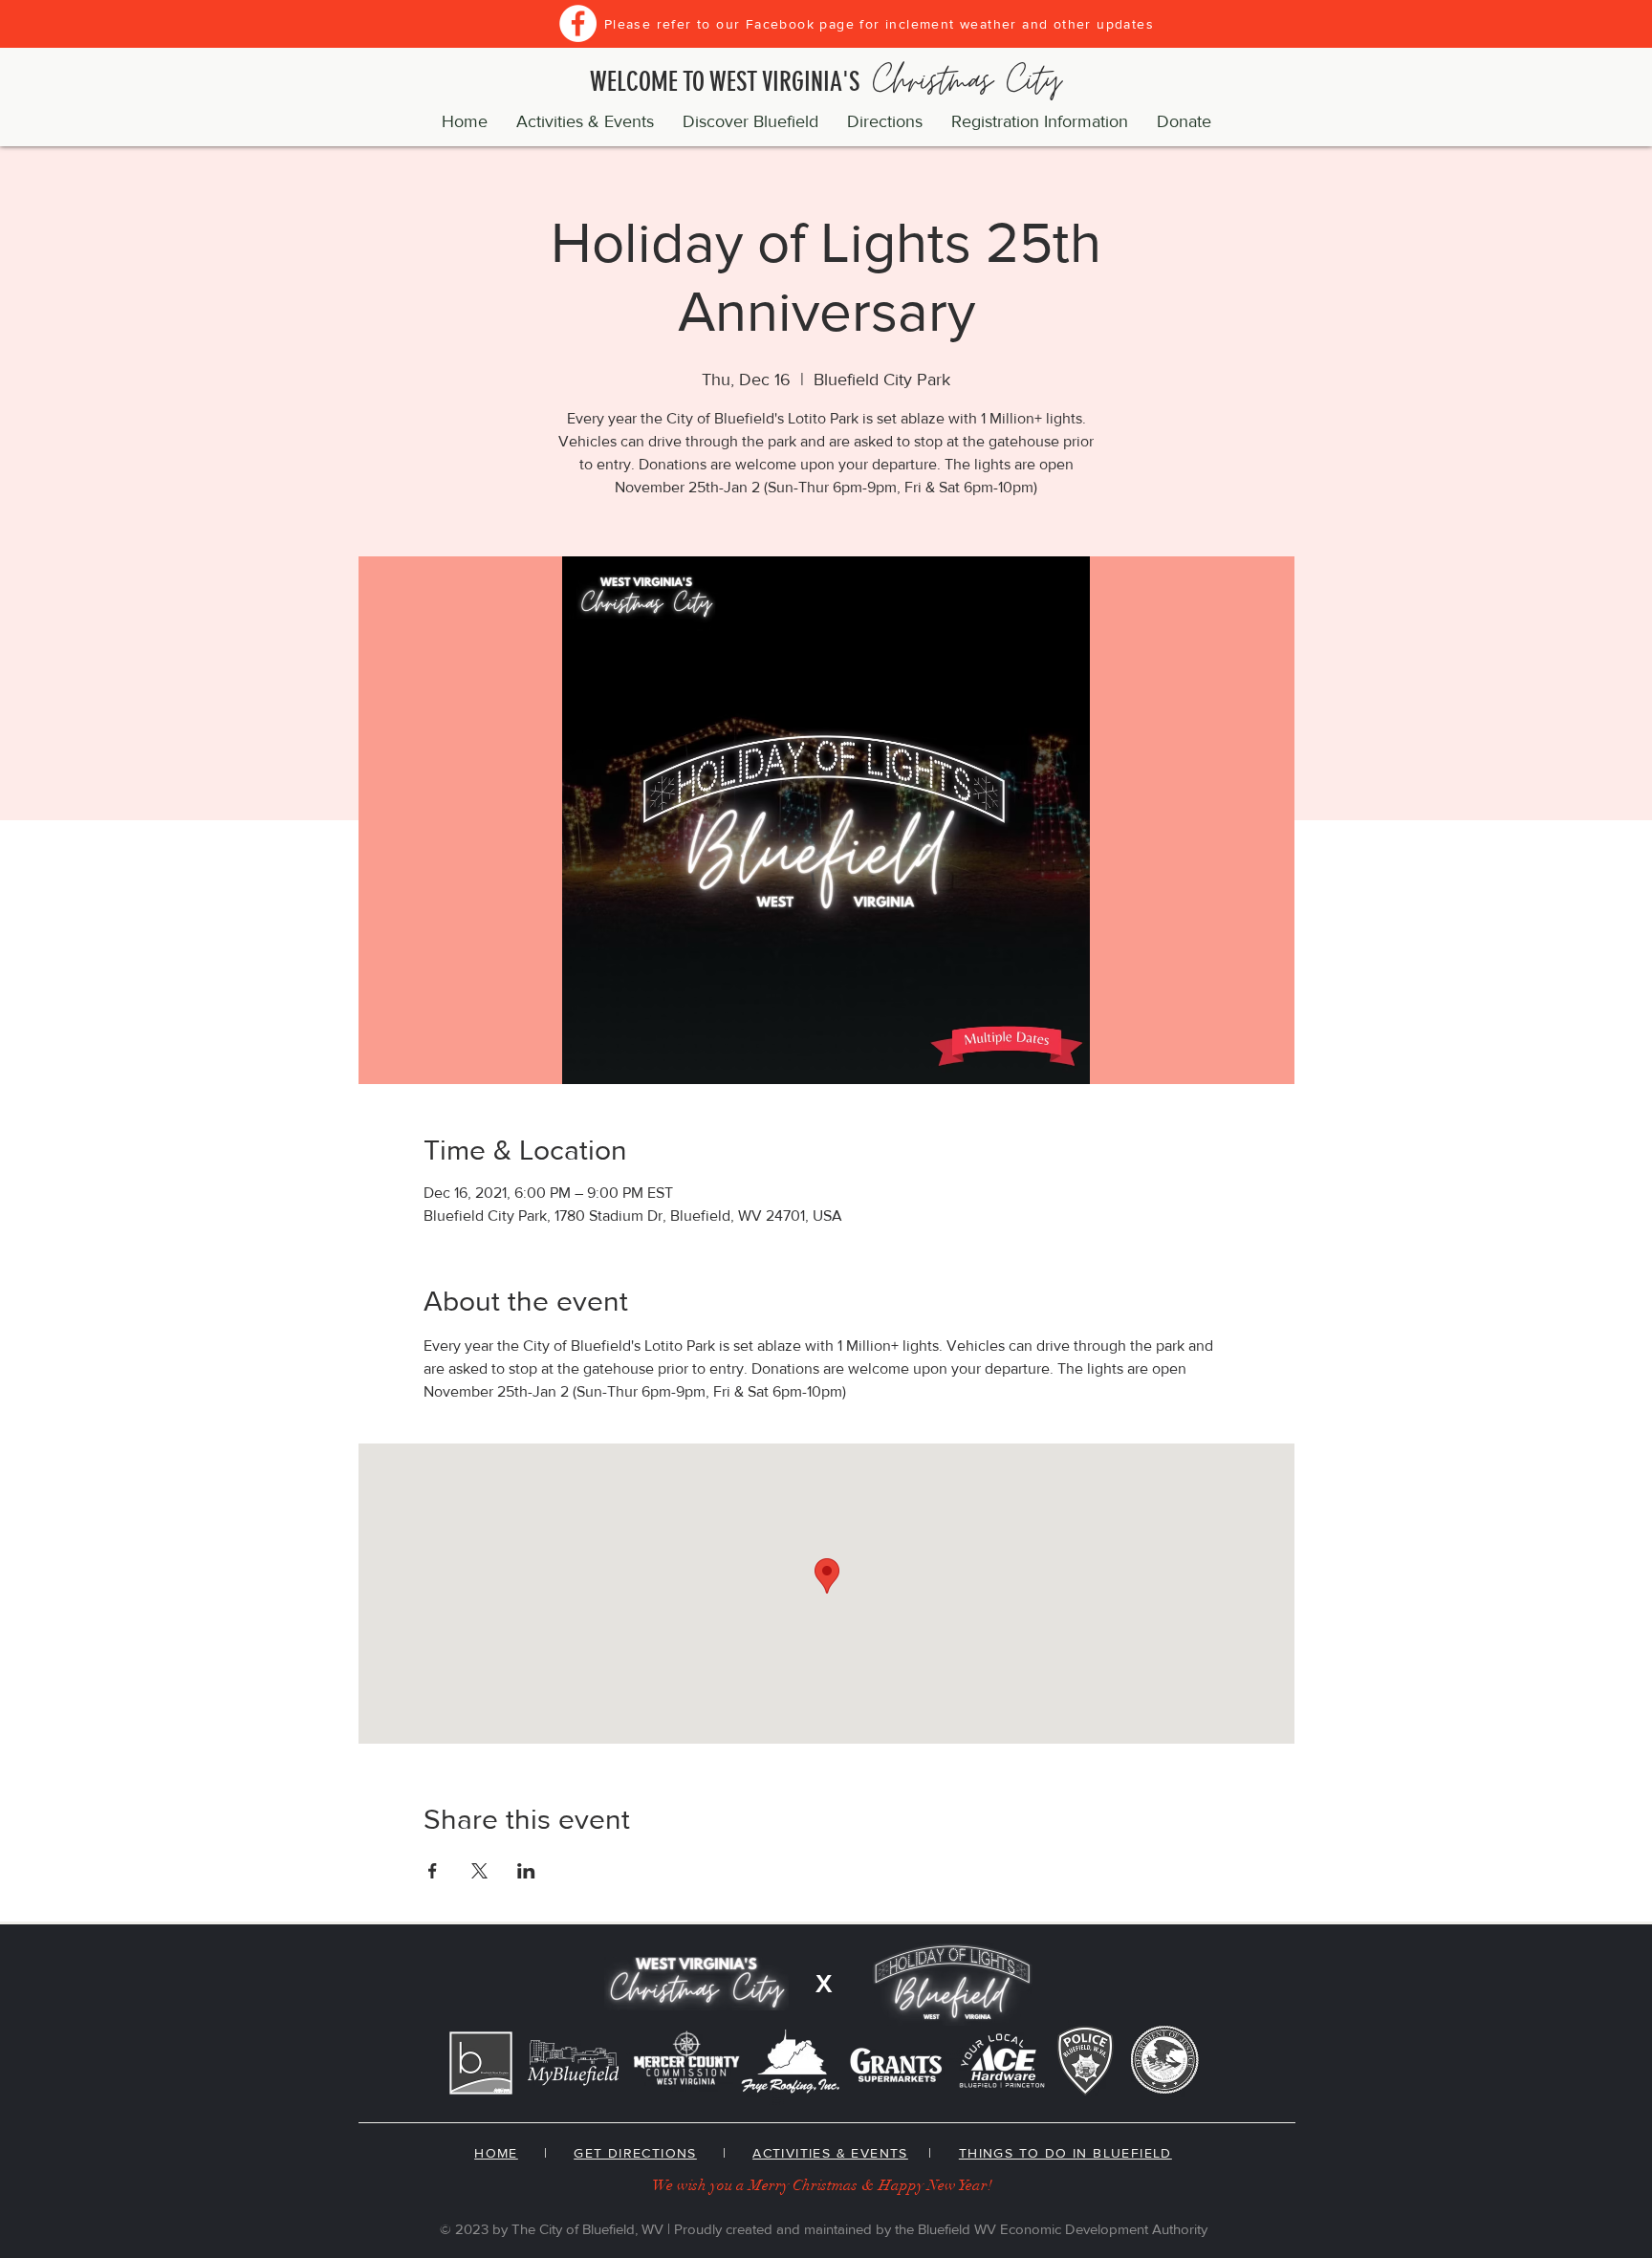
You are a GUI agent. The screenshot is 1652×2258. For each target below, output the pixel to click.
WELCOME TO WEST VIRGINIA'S (826, 82)
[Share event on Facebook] (433, 1871)
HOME (496, 2153)
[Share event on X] (479, 1871)
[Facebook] (578, 23)
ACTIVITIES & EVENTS (830, 2153)
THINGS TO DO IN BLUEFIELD (1065, 2153)
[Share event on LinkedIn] (526, 1871)
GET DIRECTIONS (635, 2153)
